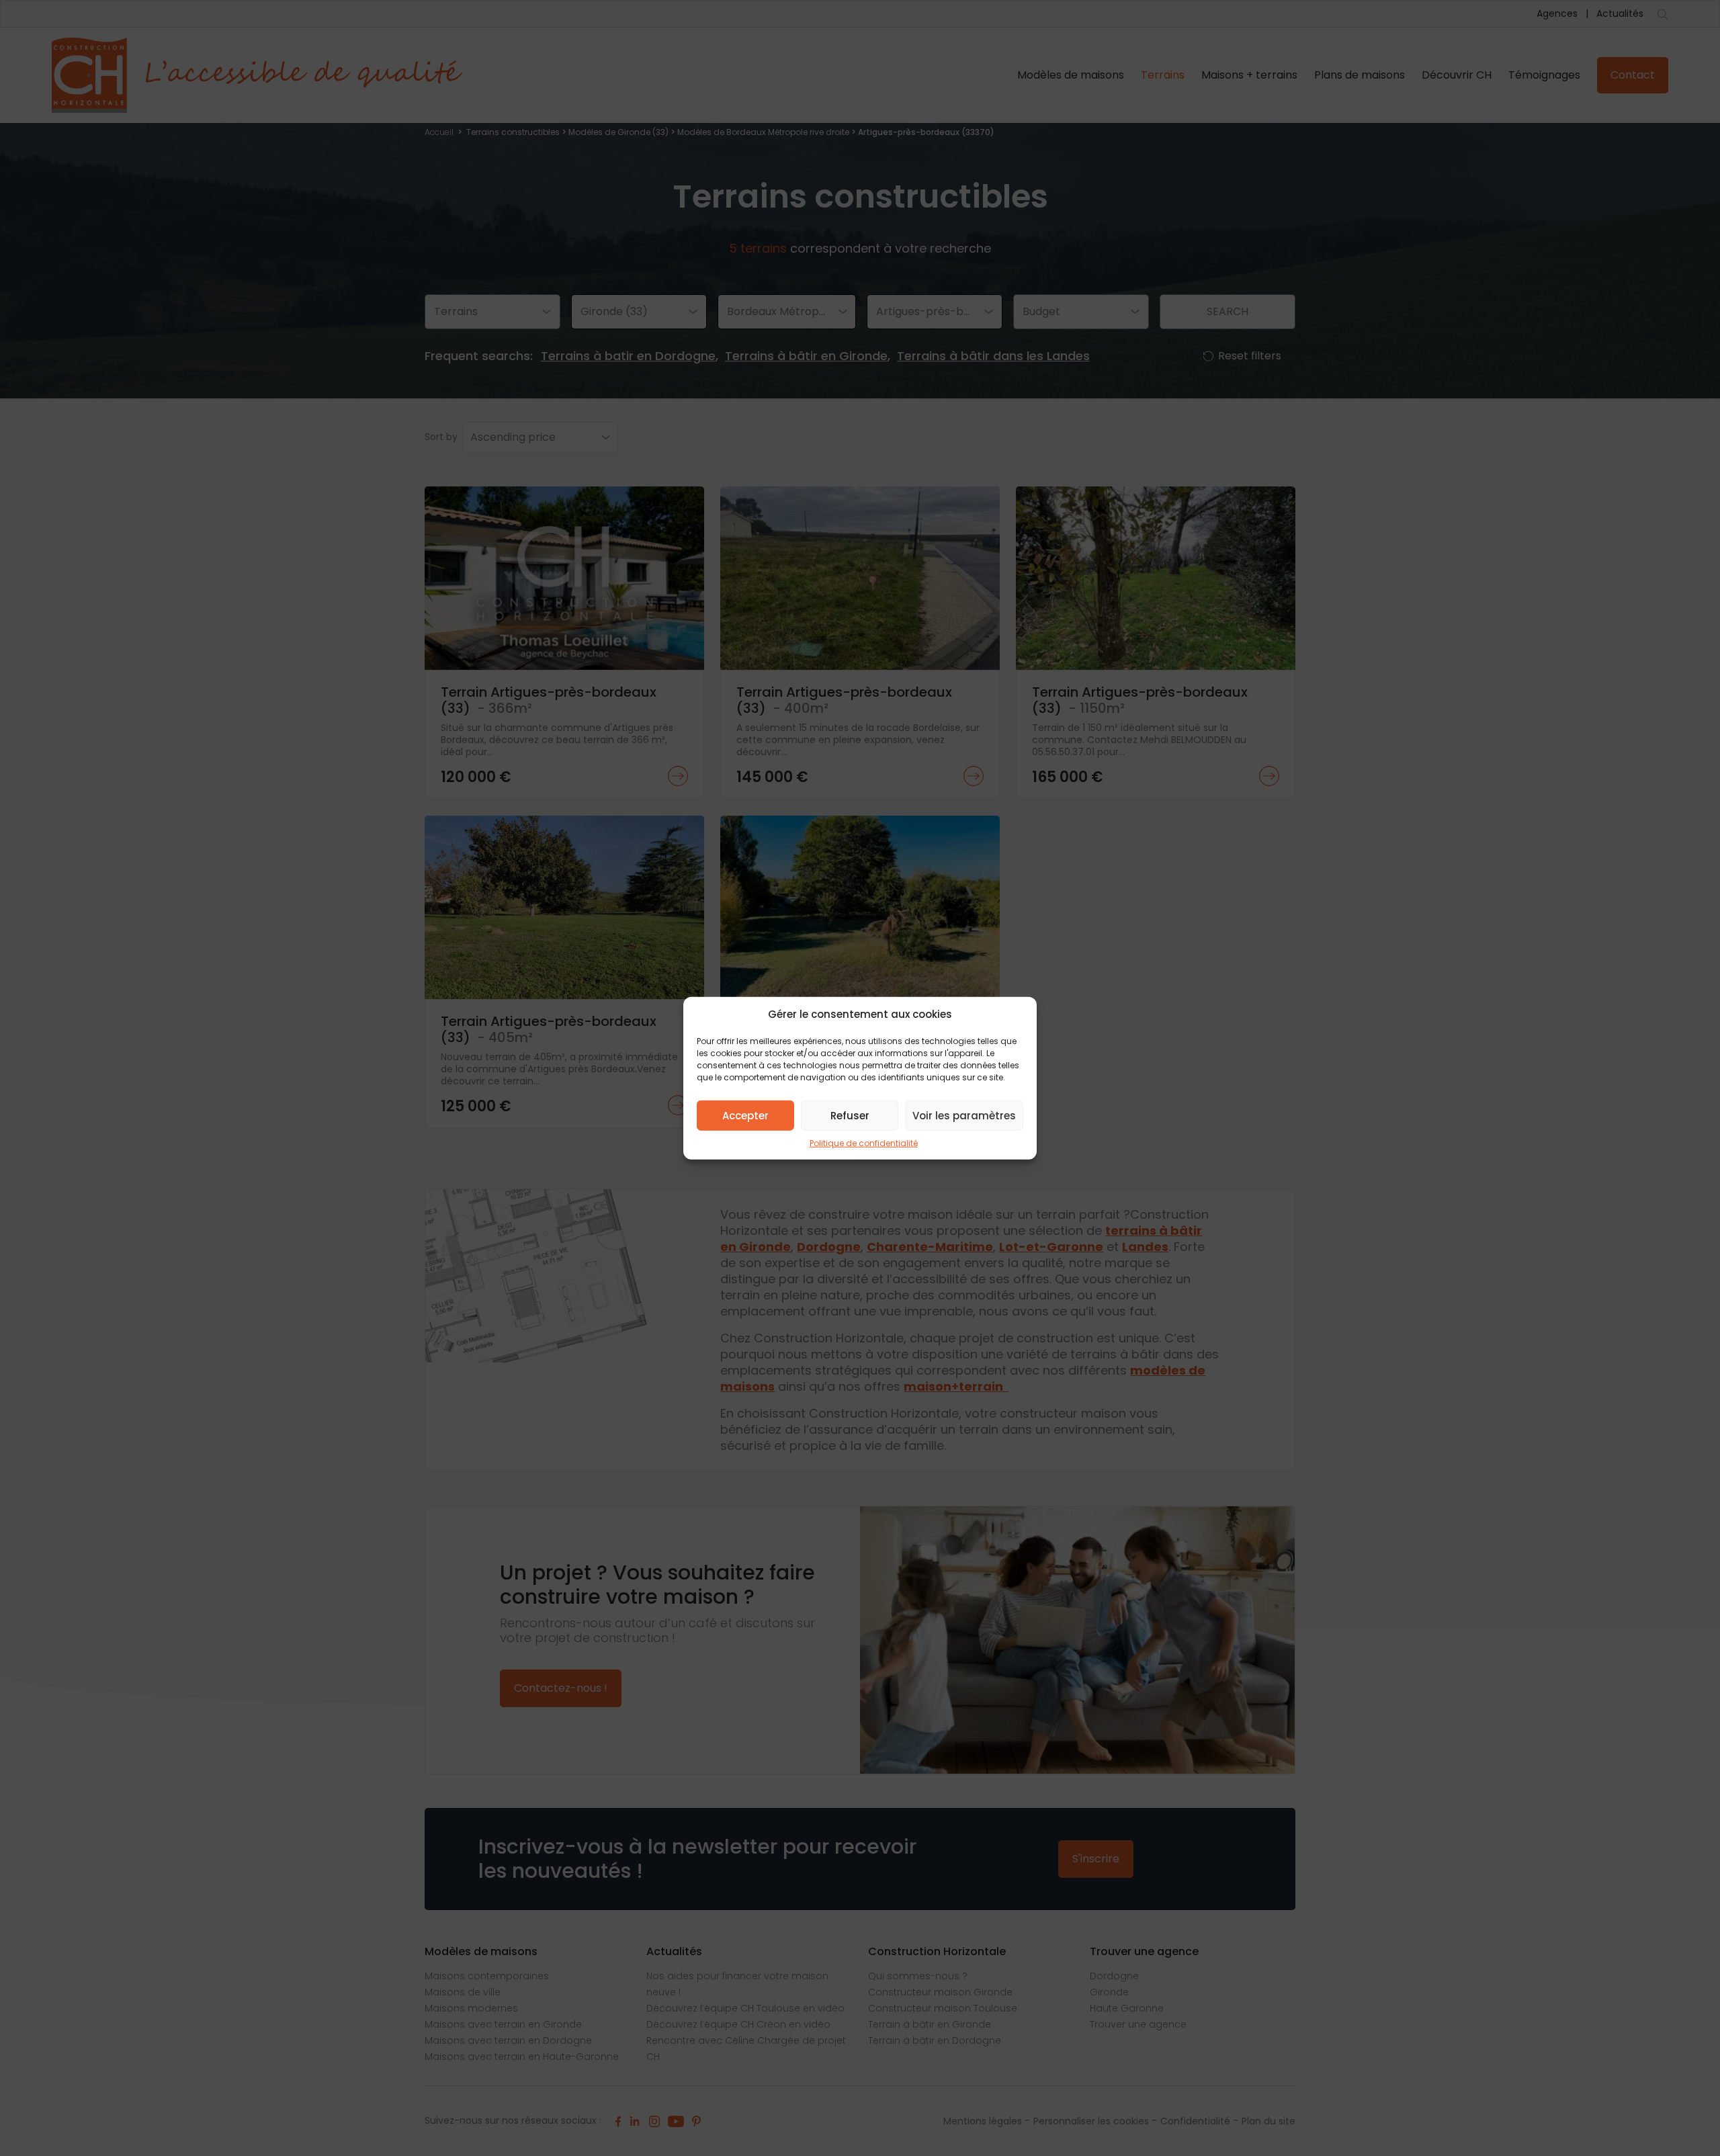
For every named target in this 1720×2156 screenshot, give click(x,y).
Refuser (850, 1115)
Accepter (745, 1115)
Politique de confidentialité (864, 1143)
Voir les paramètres (964, 1115)
